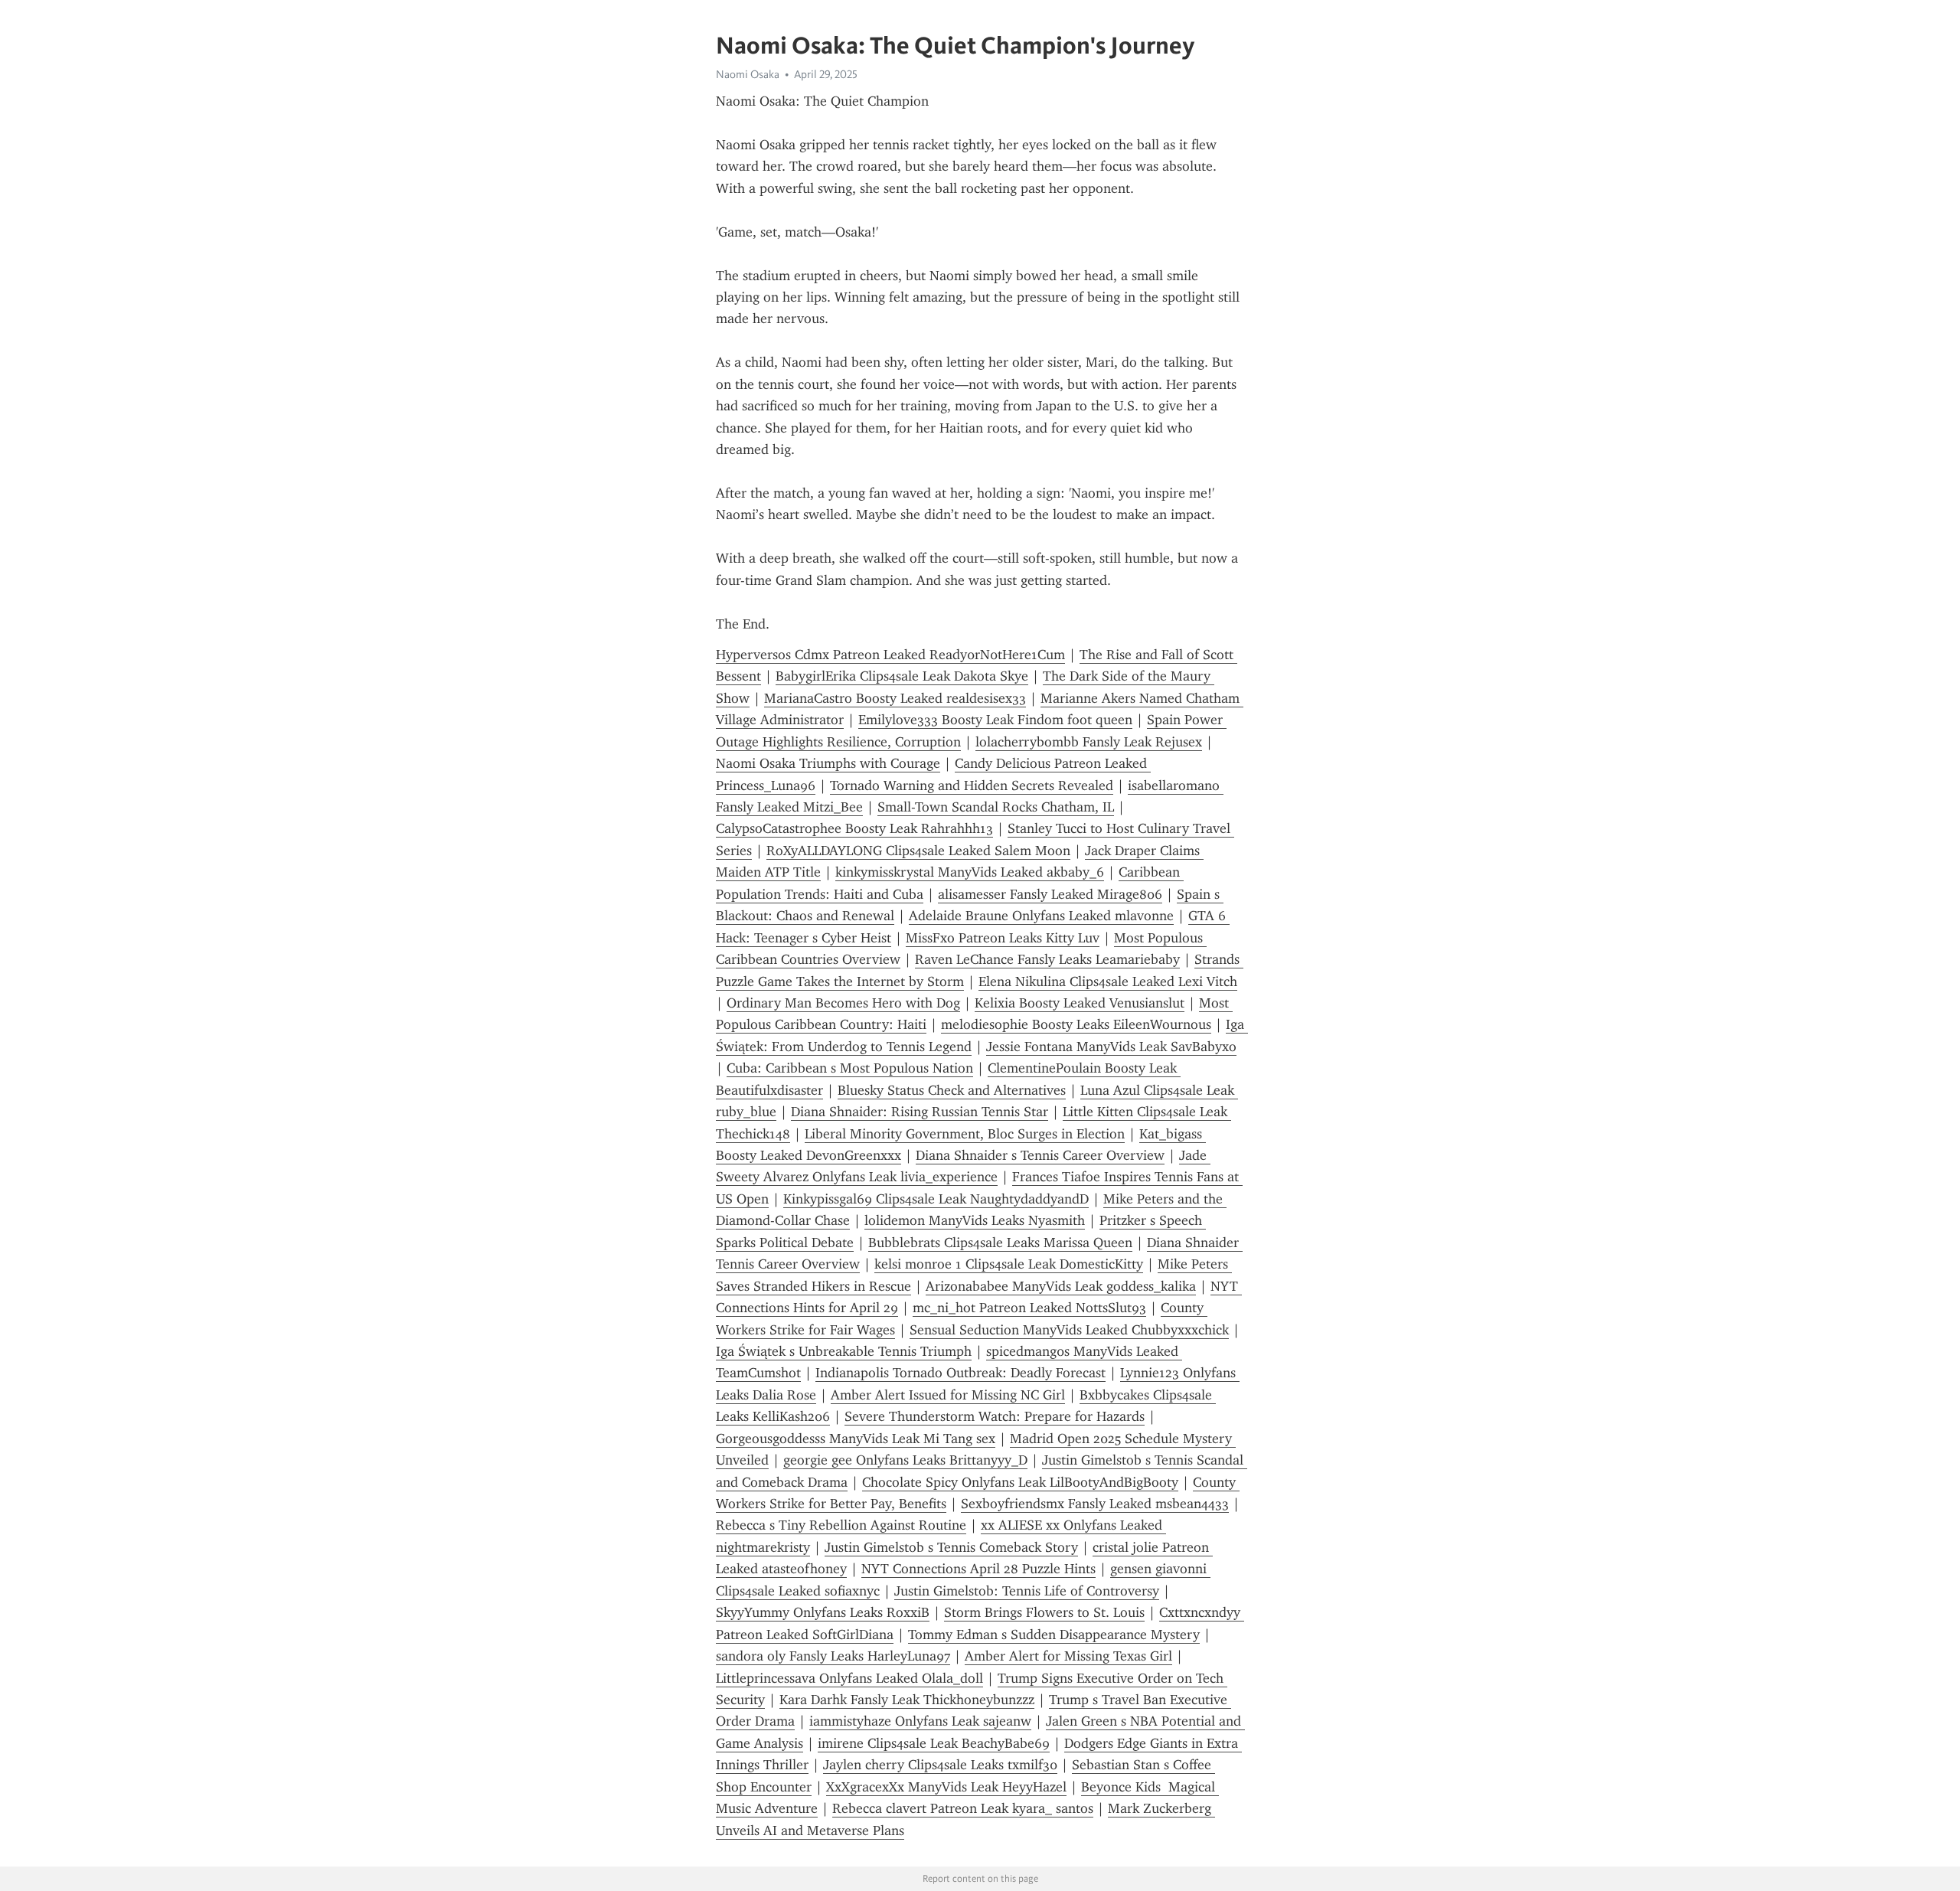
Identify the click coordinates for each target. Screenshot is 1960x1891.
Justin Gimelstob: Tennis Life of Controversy (1027, 1591)
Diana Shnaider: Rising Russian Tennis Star (920, 1112)
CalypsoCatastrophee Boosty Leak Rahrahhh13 (854, 828)
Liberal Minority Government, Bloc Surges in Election (965, 1134)
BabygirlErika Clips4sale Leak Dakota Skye (902, 676)
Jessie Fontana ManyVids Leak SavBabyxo (1111, 1047)
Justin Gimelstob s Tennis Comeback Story (951, 1547)
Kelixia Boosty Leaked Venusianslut (1080, 1003)
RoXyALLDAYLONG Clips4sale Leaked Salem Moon (918, 851)
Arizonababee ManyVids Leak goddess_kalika (1061, 1286)
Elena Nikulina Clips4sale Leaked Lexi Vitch (1108, 981)
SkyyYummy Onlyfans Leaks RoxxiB (823, 1612)
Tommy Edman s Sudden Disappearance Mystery (1054, 1635)
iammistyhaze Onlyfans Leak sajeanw (920, 1721)
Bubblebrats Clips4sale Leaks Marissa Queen (1000, 1243)
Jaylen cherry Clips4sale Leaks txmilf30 (940, 1765)
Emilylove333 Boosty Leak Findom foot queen (995, 720)
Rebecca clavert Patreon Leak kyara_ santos (963, 1808)
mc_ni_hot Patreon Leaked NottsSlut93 (1029, 1308)
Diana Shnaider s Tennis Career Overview (1040, 1155)
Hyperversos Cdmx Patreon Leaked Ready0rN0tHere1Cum (890, 655)
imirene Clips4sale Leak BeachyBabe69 (934, 1743)
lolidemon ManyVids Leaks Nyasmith (975, 1220)
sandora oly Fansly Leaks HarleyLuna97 (833, 1656)
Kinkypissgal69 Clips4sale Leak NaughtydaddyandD (936, 1199)
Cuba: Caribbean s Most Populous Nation (850, 1068)
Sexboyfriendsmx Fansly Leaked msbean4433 (1095, 1504)
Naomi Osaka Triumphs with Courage (828, 763)
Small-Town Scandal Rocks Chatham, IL (996, 807)
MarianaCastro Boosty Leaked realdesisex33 (895, 698)
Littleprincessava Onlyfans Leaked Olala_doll (849, 1678)
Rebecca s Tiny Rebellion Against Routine (841, 1525)
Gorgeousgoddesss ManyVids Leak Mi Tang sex (856, 1439)
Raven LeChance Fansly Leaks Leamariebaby (1047, 959)
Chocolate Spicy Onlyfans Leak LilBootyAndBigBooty (1020, 1482)
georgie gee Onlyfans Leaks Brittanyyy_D (905, 1460)
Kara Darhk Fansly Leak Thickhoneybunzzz (907, 1700)
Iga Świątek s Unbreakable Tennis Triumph (844, 1351)
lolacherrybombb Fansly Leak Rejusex (1089, 742)
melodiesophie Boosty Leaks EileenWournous (1076, 1024)
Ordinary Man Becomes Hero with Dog (843, 1003)
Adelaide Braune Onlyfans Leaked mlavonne (1041, 916)
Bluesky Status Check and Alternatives (952, 1090)
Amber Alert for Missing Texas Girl (1068, 1656)
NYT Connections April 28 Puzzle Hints (978, 1569)
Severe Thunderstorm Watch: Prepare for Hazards (995, 1416)
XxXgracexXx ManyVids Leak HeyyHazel (946, 1787)
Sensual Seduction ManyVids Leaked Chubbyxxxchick (1069, 1330)
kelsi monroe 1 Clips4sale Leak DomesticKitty (1009, 1264)
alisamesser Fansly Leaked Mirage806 (1050, 894)
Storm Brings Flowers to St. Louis (1044, 1612)
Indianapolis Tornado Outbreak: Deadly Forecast (960, 1373)
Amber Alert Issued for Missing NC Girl (948, 1395)
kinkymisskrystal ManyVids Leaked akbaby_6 (970, 872)
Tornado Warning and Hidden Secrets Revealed (972, 785)
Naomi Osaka (748, 74)
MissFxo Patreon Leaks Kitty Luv (1003, 938)
